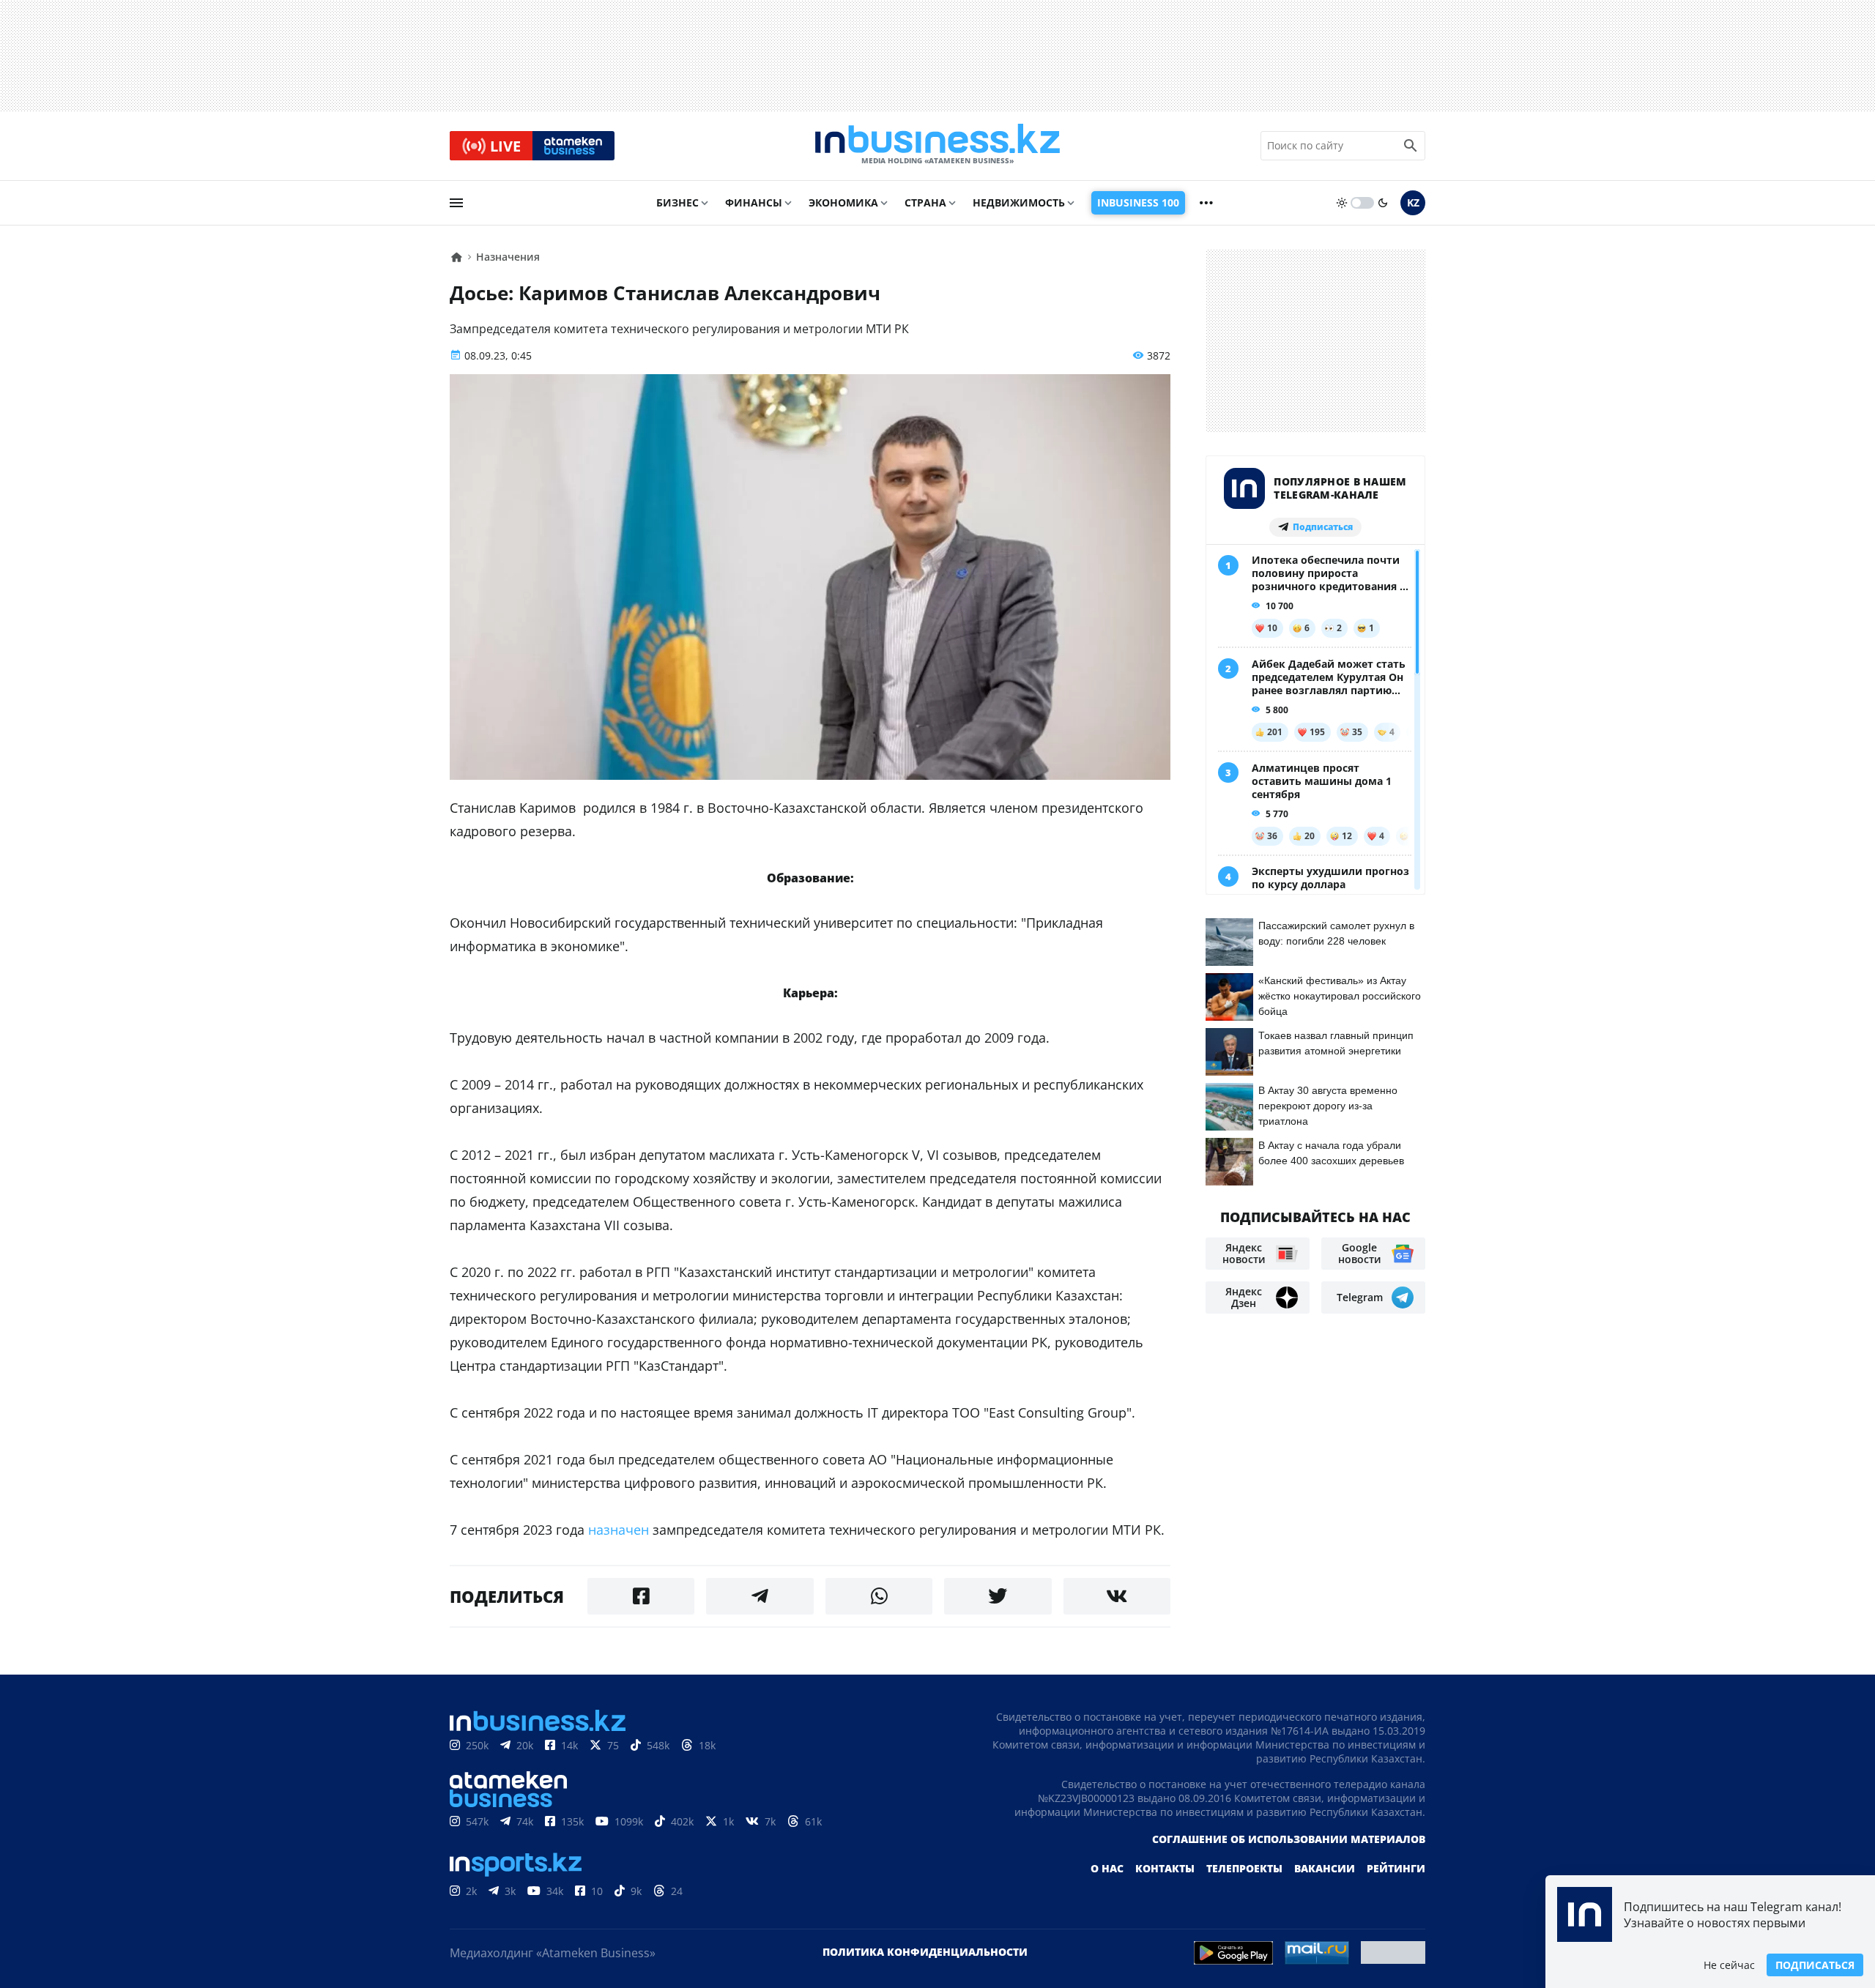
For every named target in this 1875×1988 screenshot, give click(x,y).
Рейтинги (1396, 1868)
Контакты (1165, 1868)
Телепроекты (1244, 1868)
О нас (1107, 1868)
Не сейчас (1729, 1965)
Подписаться (1815, 1965)
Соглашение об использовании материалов (1289, 1839)
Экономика (843, 202)
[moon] (1383, 203)
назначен (619, 1530)
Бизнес (677, 202)
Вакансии (1325, 1868)
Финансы (754, 202)
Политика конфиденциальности (925, 1952)
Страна (925, 202)
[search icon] (1411, 146)
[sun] (1342, 203)
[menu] (456, 203)
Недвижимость (1019, 202)
